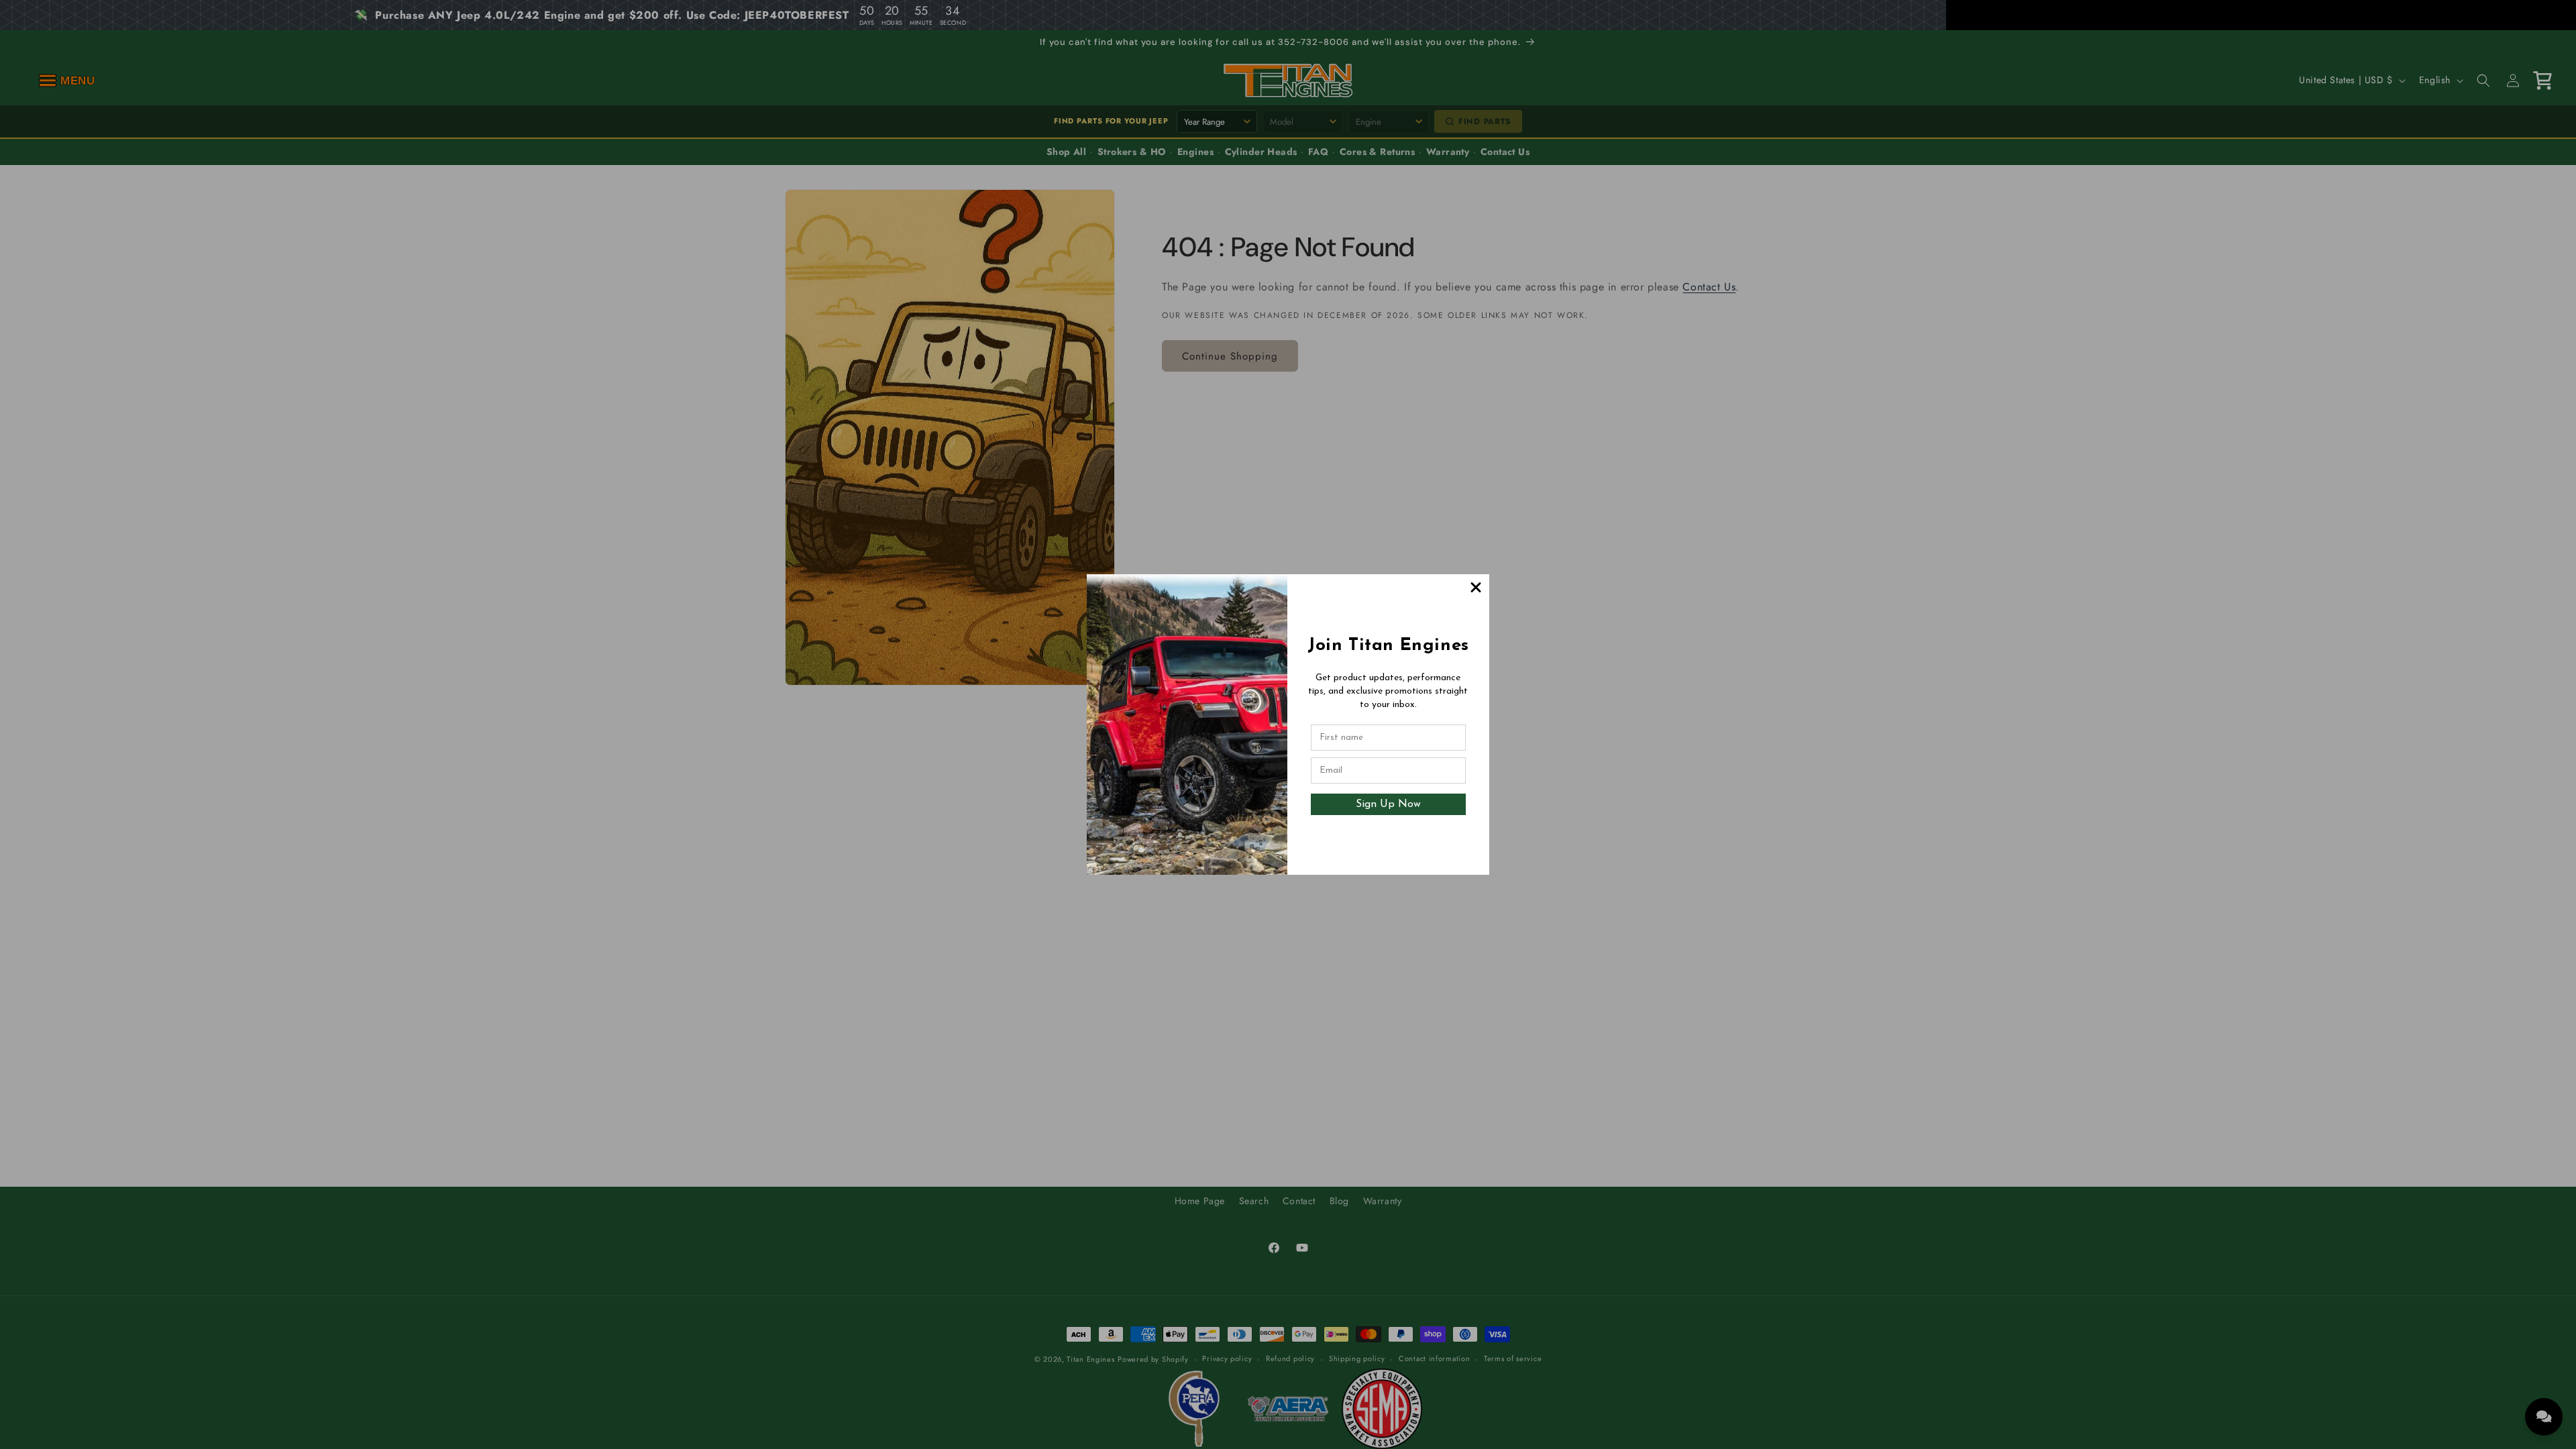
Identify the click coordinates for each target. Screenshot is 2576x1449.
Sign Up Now (1388, 804)
